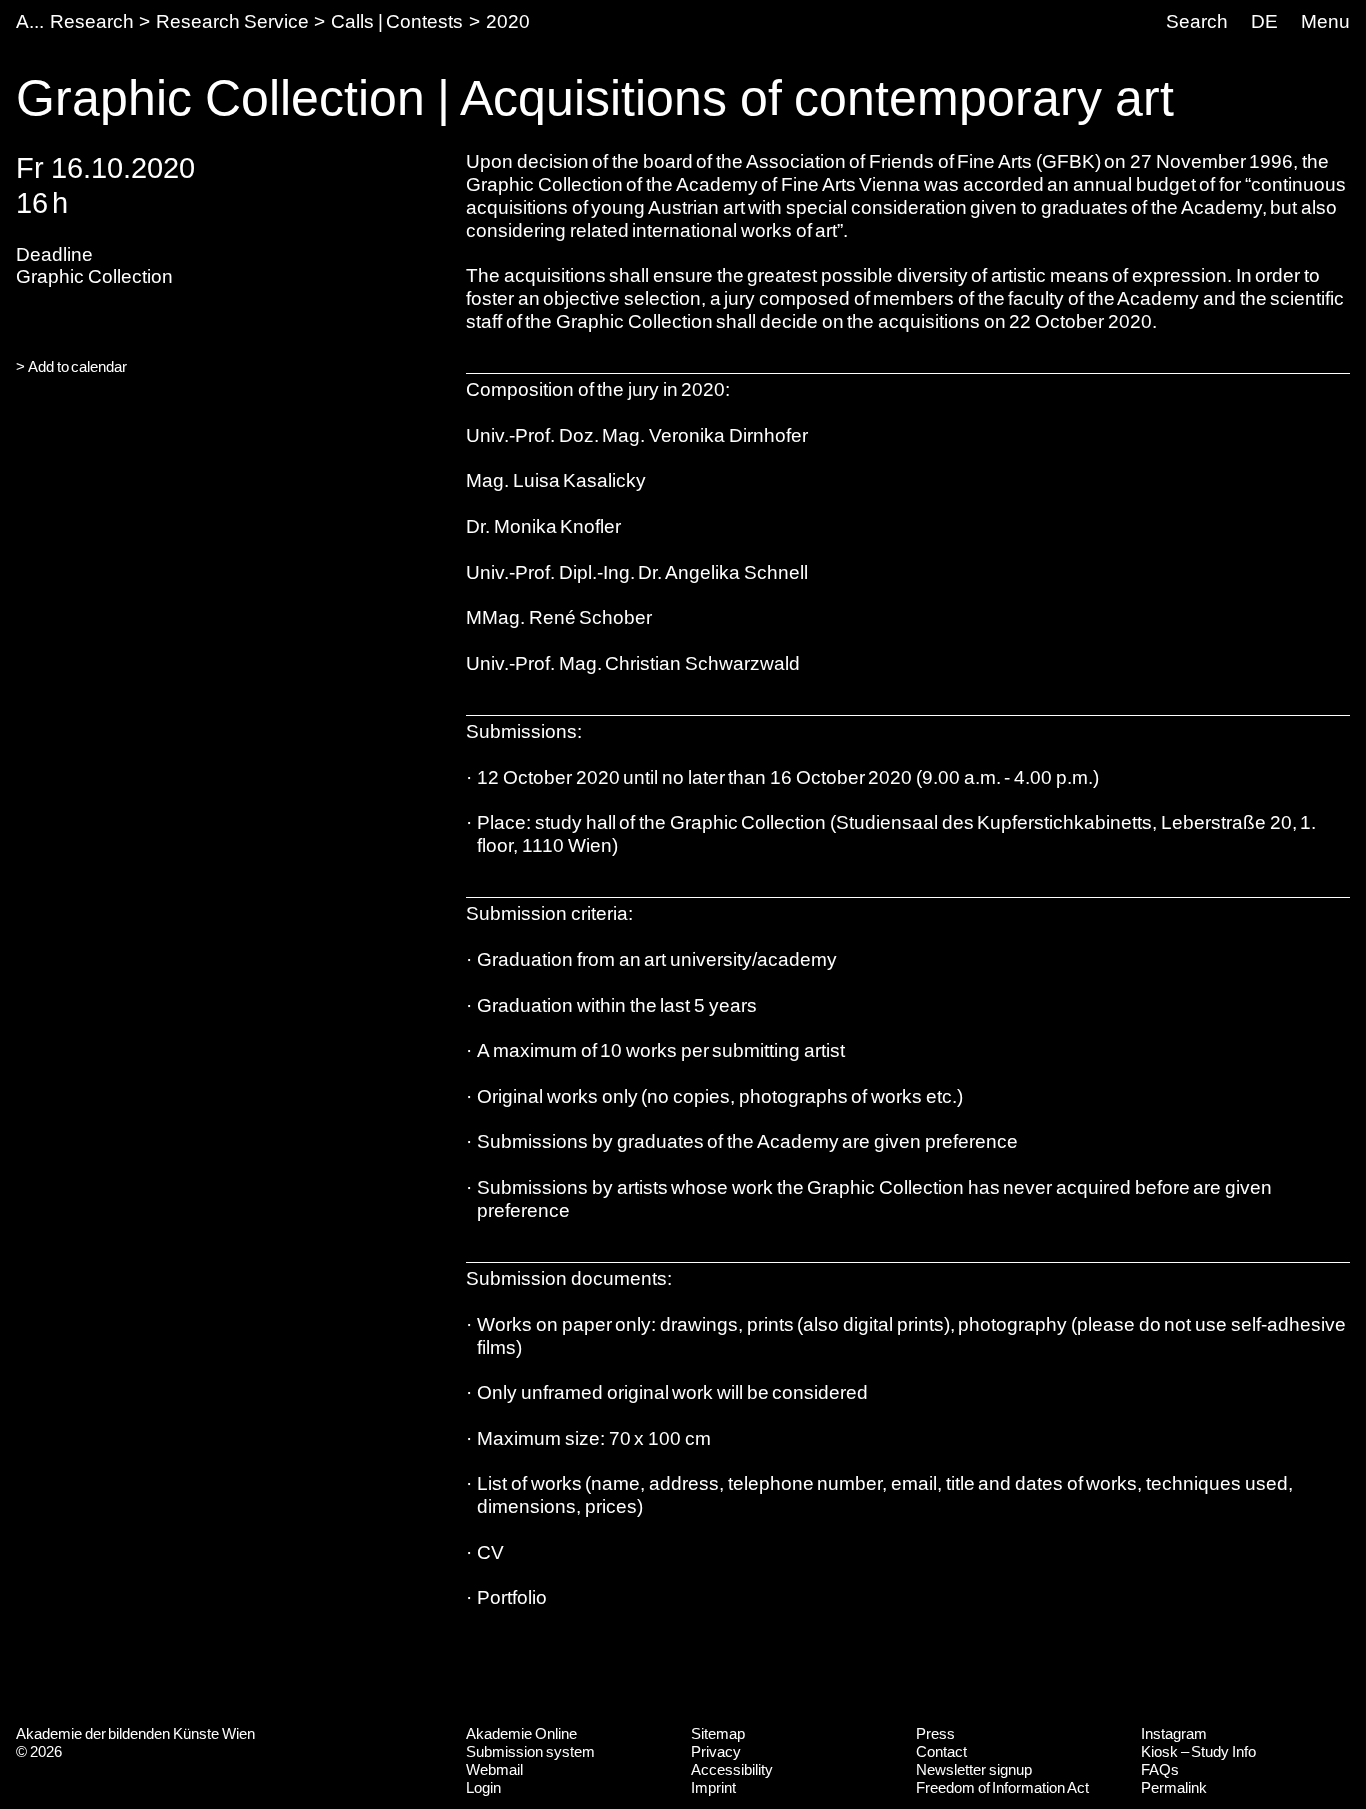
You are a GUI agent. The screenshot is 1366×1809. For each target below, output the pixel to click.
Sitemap (718, 1733)
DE (1264, 21)
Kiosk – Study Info (1198, 1751)
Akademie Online (521, 1733)
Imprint (713, 1787)
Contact (941, 1751)
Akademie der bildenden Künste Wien (135, 1733)
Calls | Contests (397, 21)
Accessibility (732, 1769)
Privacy (716, 1751)
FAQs (1160, 1769)
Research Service (232, 21)
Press (935, 1733)
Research (92, 21)
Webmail (494, 1769)
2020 (508, 21)
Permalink (1174, 1787)
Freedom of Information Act (1002, 1787)
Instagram (1174, 1733)
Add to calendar (77, 366)
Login (483, 1787)
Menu (1325, 21)
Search (1197, 21)
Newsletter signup (974, 1769)
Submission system (530, 1751)
